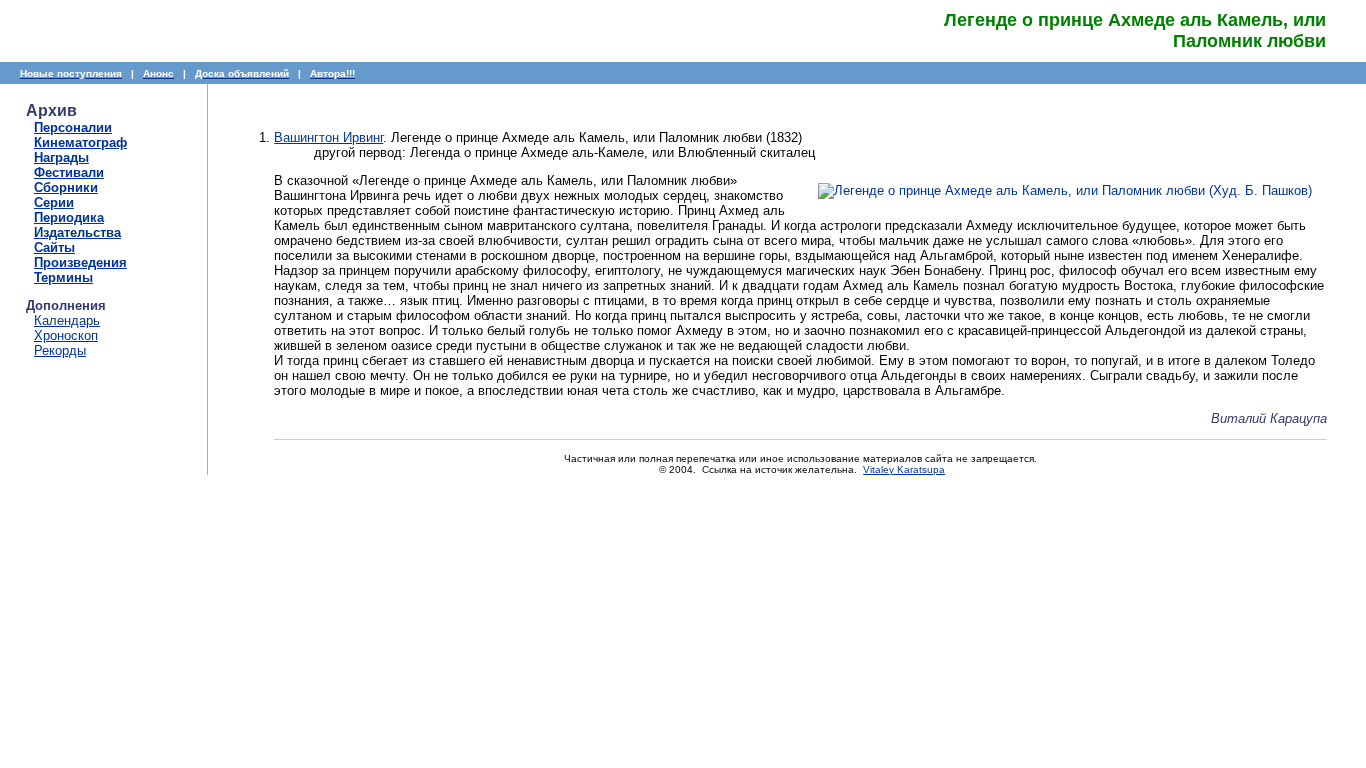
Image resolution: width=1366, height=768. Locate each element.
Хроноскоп (66, 335)
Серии (54, 202)
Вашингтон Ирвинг (328, 137)
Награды (61, 157)
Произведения (80, 262)
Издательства (77, 232)
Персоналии (73, 127)
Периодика (69, 217)
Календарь (67, 320)
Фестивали (69, 172)
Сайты (54, 247)
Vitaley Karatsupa (904, 469)
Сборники (66, 187)
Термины (63, 277)
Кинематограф (80, 142)
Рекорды (60, 350)
